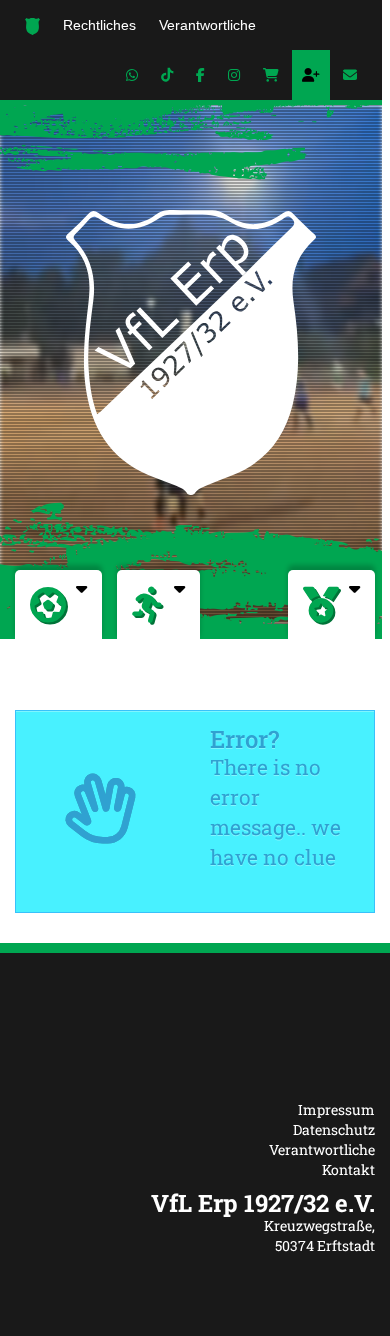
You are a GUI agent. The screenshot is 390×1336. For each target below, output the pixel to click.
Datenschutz (334, 1129)
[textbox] (195, 1203)
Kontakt (348, 1169)
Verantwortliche (322, 1149)
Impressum (336, 1109)
